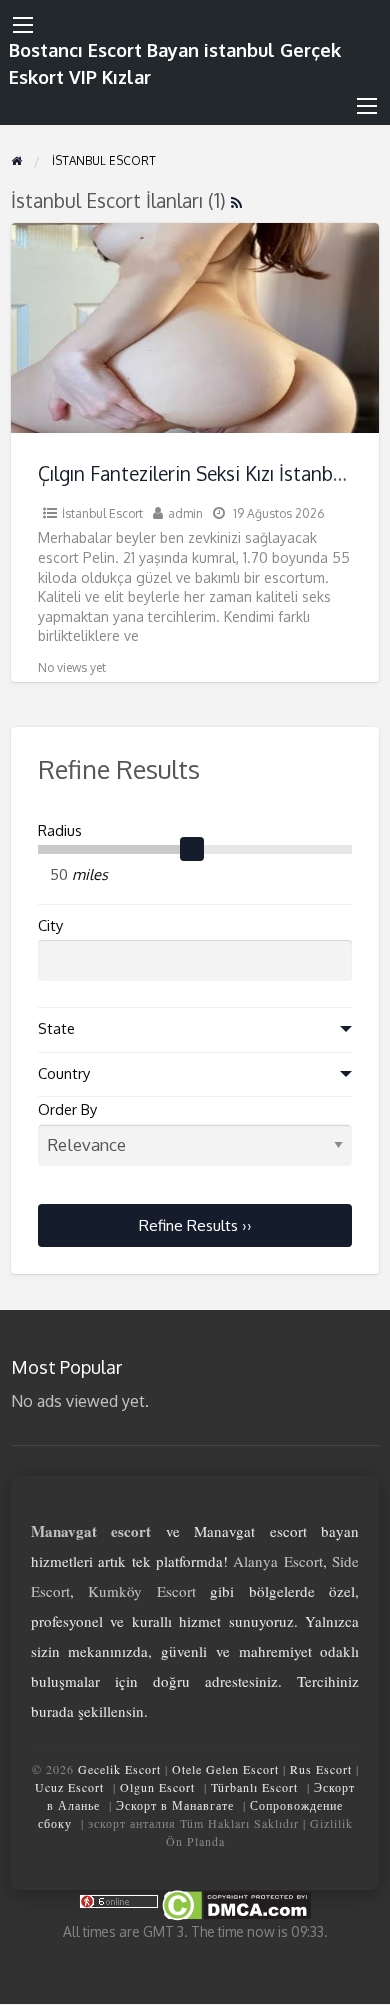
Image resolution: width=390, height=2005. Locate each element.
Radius (60, 830)
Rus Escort (321, 1769)
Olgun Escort (157, 1787)
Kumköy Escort (142, 1591)
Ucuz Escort (69, 1787)
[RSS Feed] (236, 200)
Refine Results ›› (195, 1225)
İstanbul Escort (102, 513)
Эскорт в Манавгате (175, 1805)
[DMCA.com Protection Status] (235, 1903)
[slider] (192, 850)
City (50, 925)
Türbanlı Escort (254, 1787)
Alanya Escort (277, 1561)
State (56, 1028)
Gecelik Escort (119, 1769)
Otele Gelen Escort (225, 1769)
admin (185, 513)
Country (64, 1073)
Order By (67, 1109)
